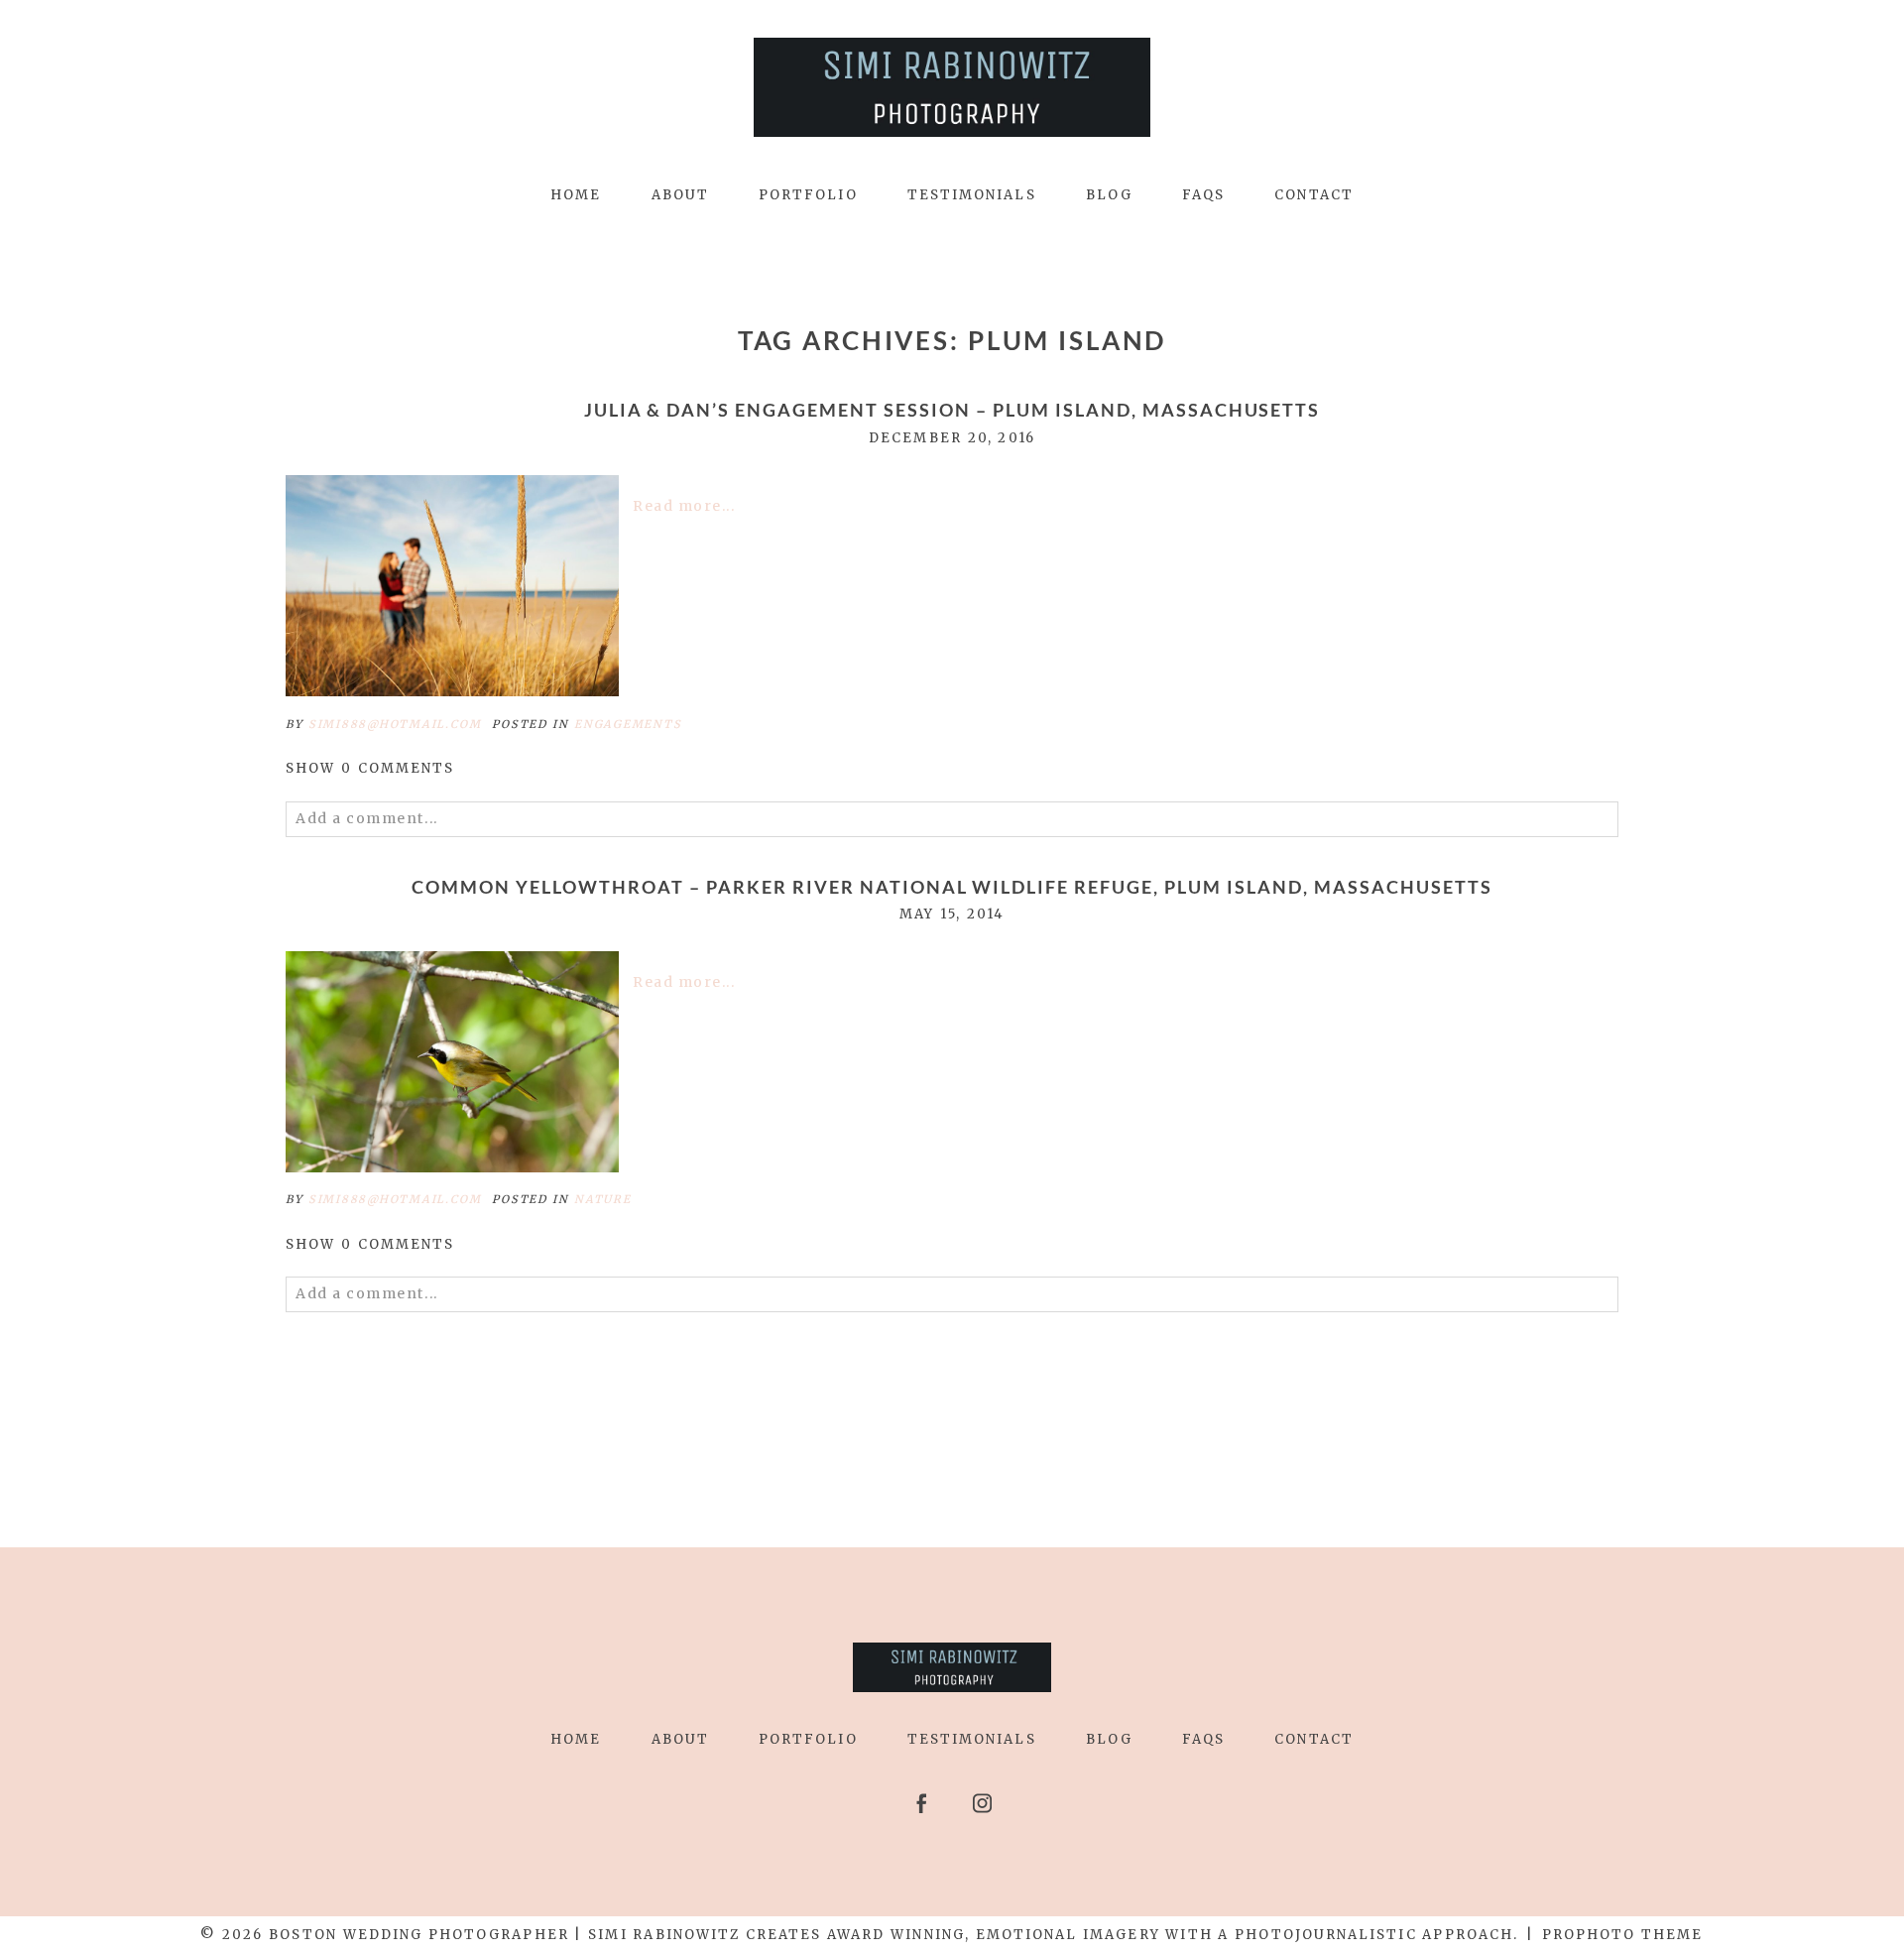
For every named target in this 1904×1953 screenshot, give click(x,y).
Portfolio (808, 195)
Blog (1109, 195)
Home (576, 195)
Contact (1314, 195)
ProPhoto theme (1623, 1935)
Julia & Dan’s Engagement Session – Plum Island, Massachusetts (952, 410)
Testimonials (972, 195)
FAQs (1203, 195)
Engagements (628, 724)
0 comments (370, 768)
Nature (603, 1199)
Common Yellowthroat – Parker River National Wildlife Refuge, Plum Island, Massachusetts (952, 887)
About (680, 195)
